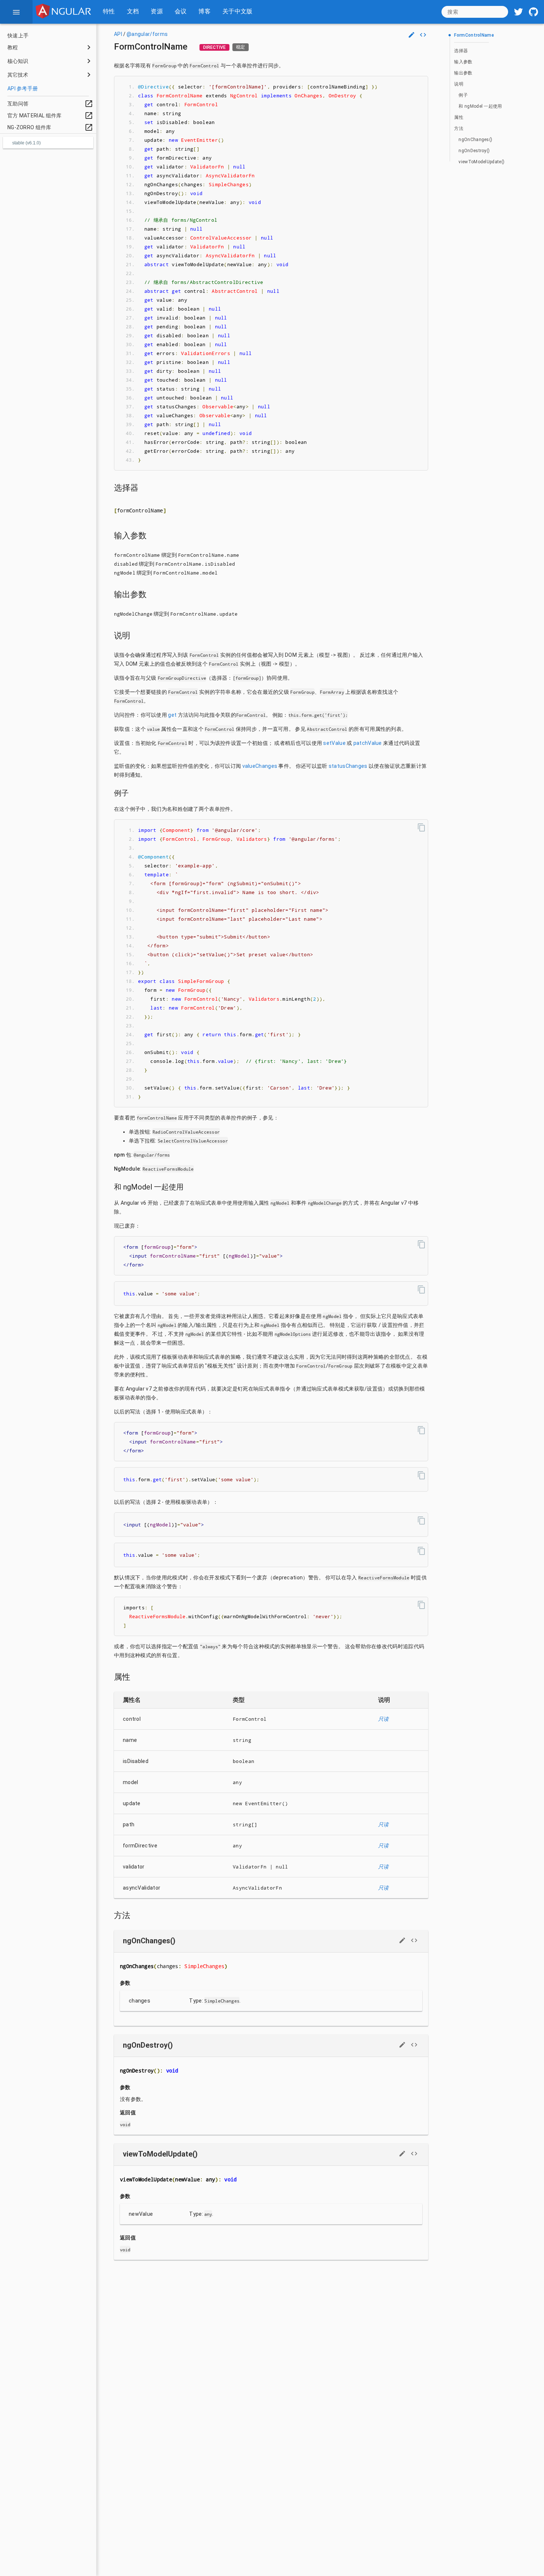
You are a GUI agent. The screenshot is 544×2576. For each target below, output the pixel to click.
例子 (463, 95)
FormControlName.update (204, 614)
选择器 (461, 51)
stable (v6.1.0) (26, 143)
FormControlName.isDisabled (195, 564)
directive (214, 47)
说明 (459, 84)
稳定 (241, 47)
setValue (334, 743)
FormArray (332, 692)
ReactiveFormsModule (168, 1169)
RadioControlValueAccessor (186, 1132)
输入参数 (463, 62)
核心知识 (18, 61)
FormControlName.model (185, 573)
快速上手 (18, 36)
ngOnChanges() (475, 140)
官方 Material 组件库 (50, 116)
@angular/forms (147, 34)
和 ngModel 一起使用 (480, 106)
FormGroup (164, 66)
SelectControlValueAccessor (193, 1141)
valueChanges (260, 766)
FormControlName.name (209, 555)
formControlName (137, 555)
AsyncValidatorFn (257, 1888)
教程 (13, 47)
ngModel (125, 573)
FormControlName (474, 35)
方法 (459, 128)
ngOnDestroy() (474, 151)
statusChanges (348, 766)
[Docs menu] (16, 12)
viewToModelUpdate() (481, 162)
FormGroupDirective (182, 678)
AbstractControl (327, 729)
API (118, 34)
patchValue (368, 743)
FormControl (204, 66)
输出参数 (463, 73)
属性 (459, 117)
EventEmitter (263, 1803)
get (172, 715)
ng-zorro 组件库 (50, 127)
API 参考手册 (23, 88)
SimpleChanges (222, 2001)
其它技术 (18, 75)
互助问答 (50, 104)
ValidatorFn (250, 1867)
